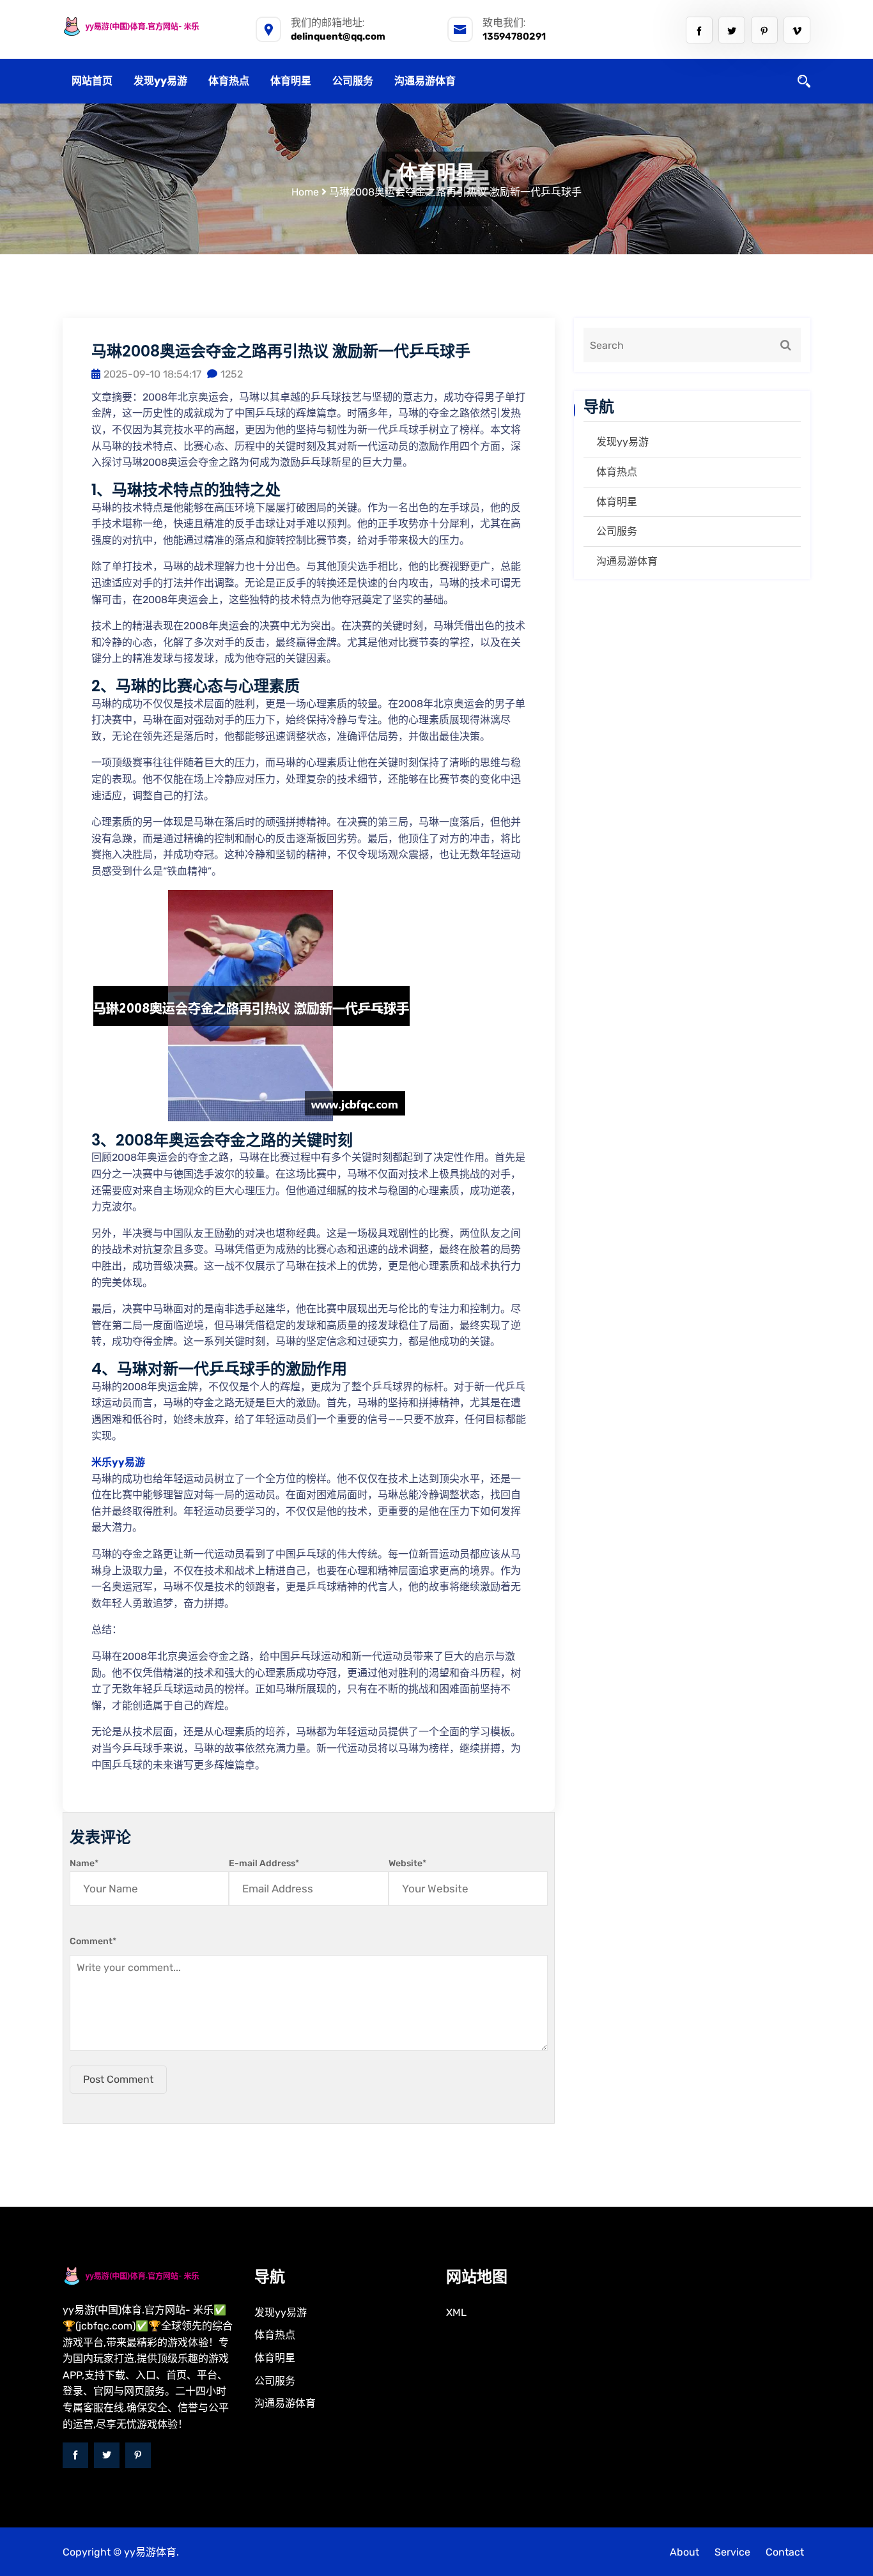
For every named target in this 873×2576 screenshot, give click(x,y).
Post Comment (118, 2079)
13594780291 (514, 36)
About (684, 2552)
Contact (785, 2552)
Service (732, 2552)
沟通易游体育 (425, 81)
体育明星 (291, 81)
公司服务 (353, 81)
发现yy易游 (160, 81)
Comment (93, 1941)
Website (407, 1863)
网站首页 (92, 81)
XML (456, 2312)
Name (84, 1863)
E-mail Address (264, 1863)
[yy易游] (149, 27)
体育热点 (229, 81)
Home (305, 192)
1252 (232, 374)
